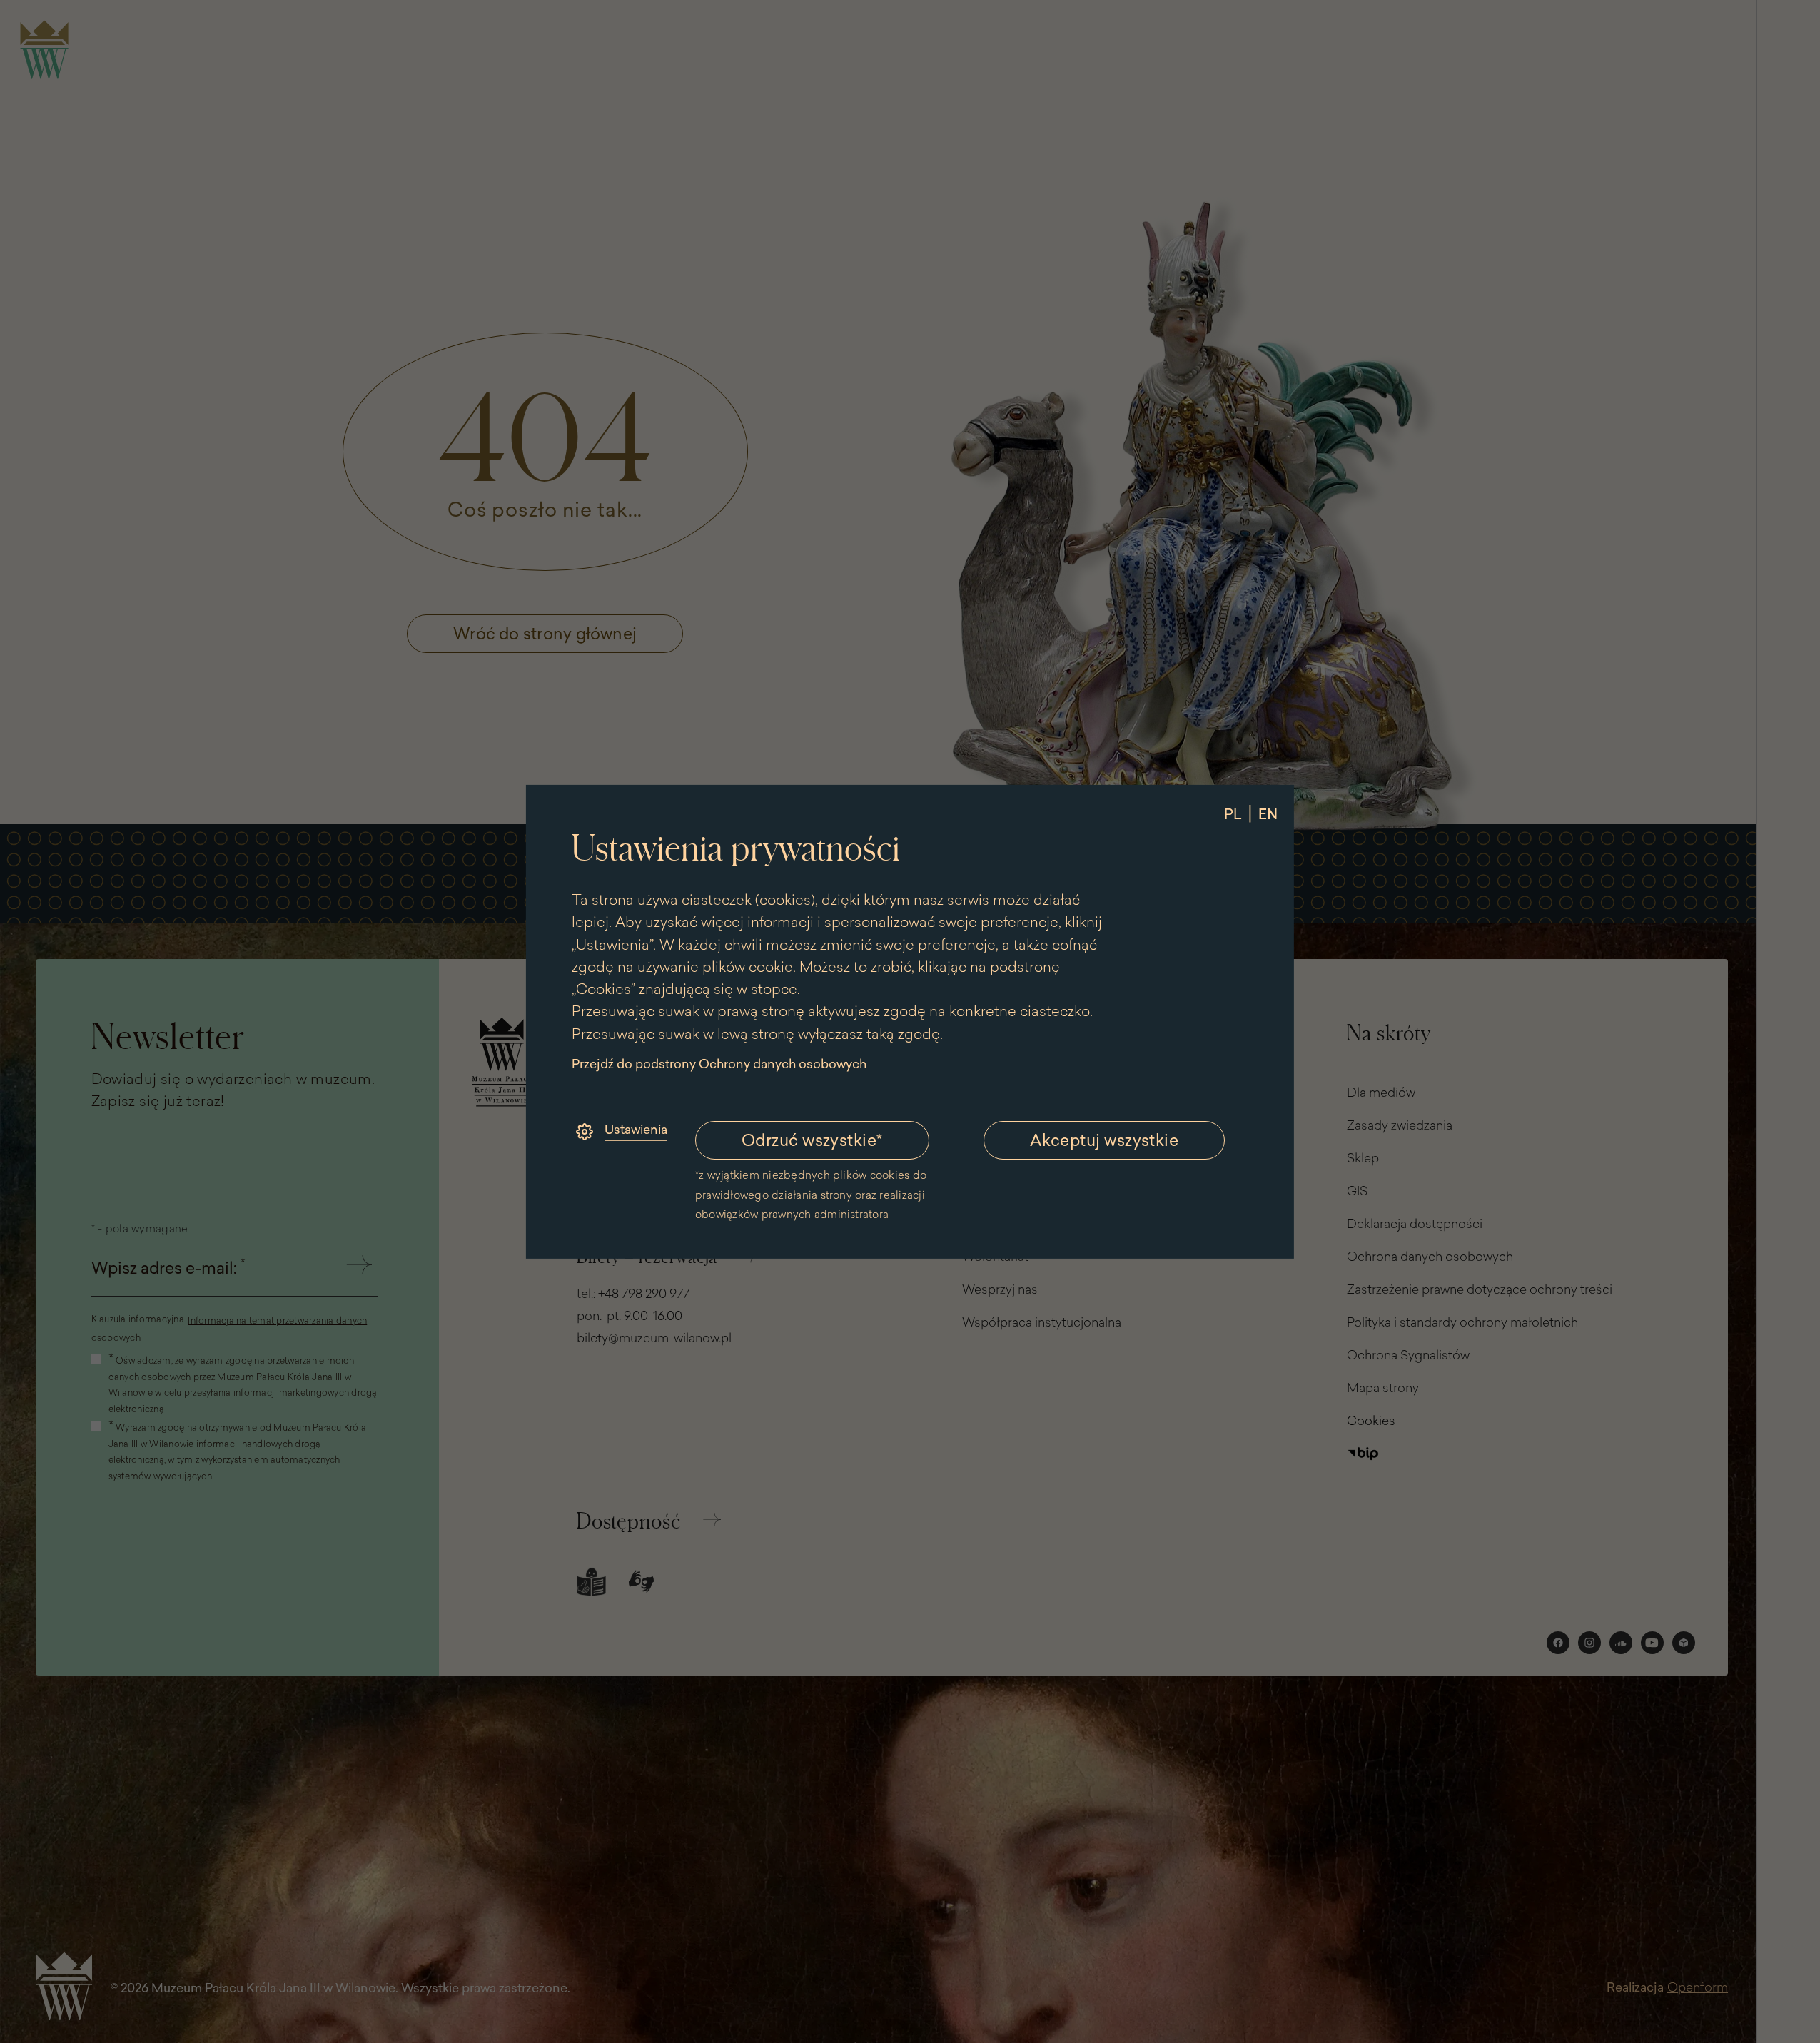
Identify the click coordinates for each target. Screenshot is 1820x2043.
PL (1233, 813)
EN (1268, 813)
